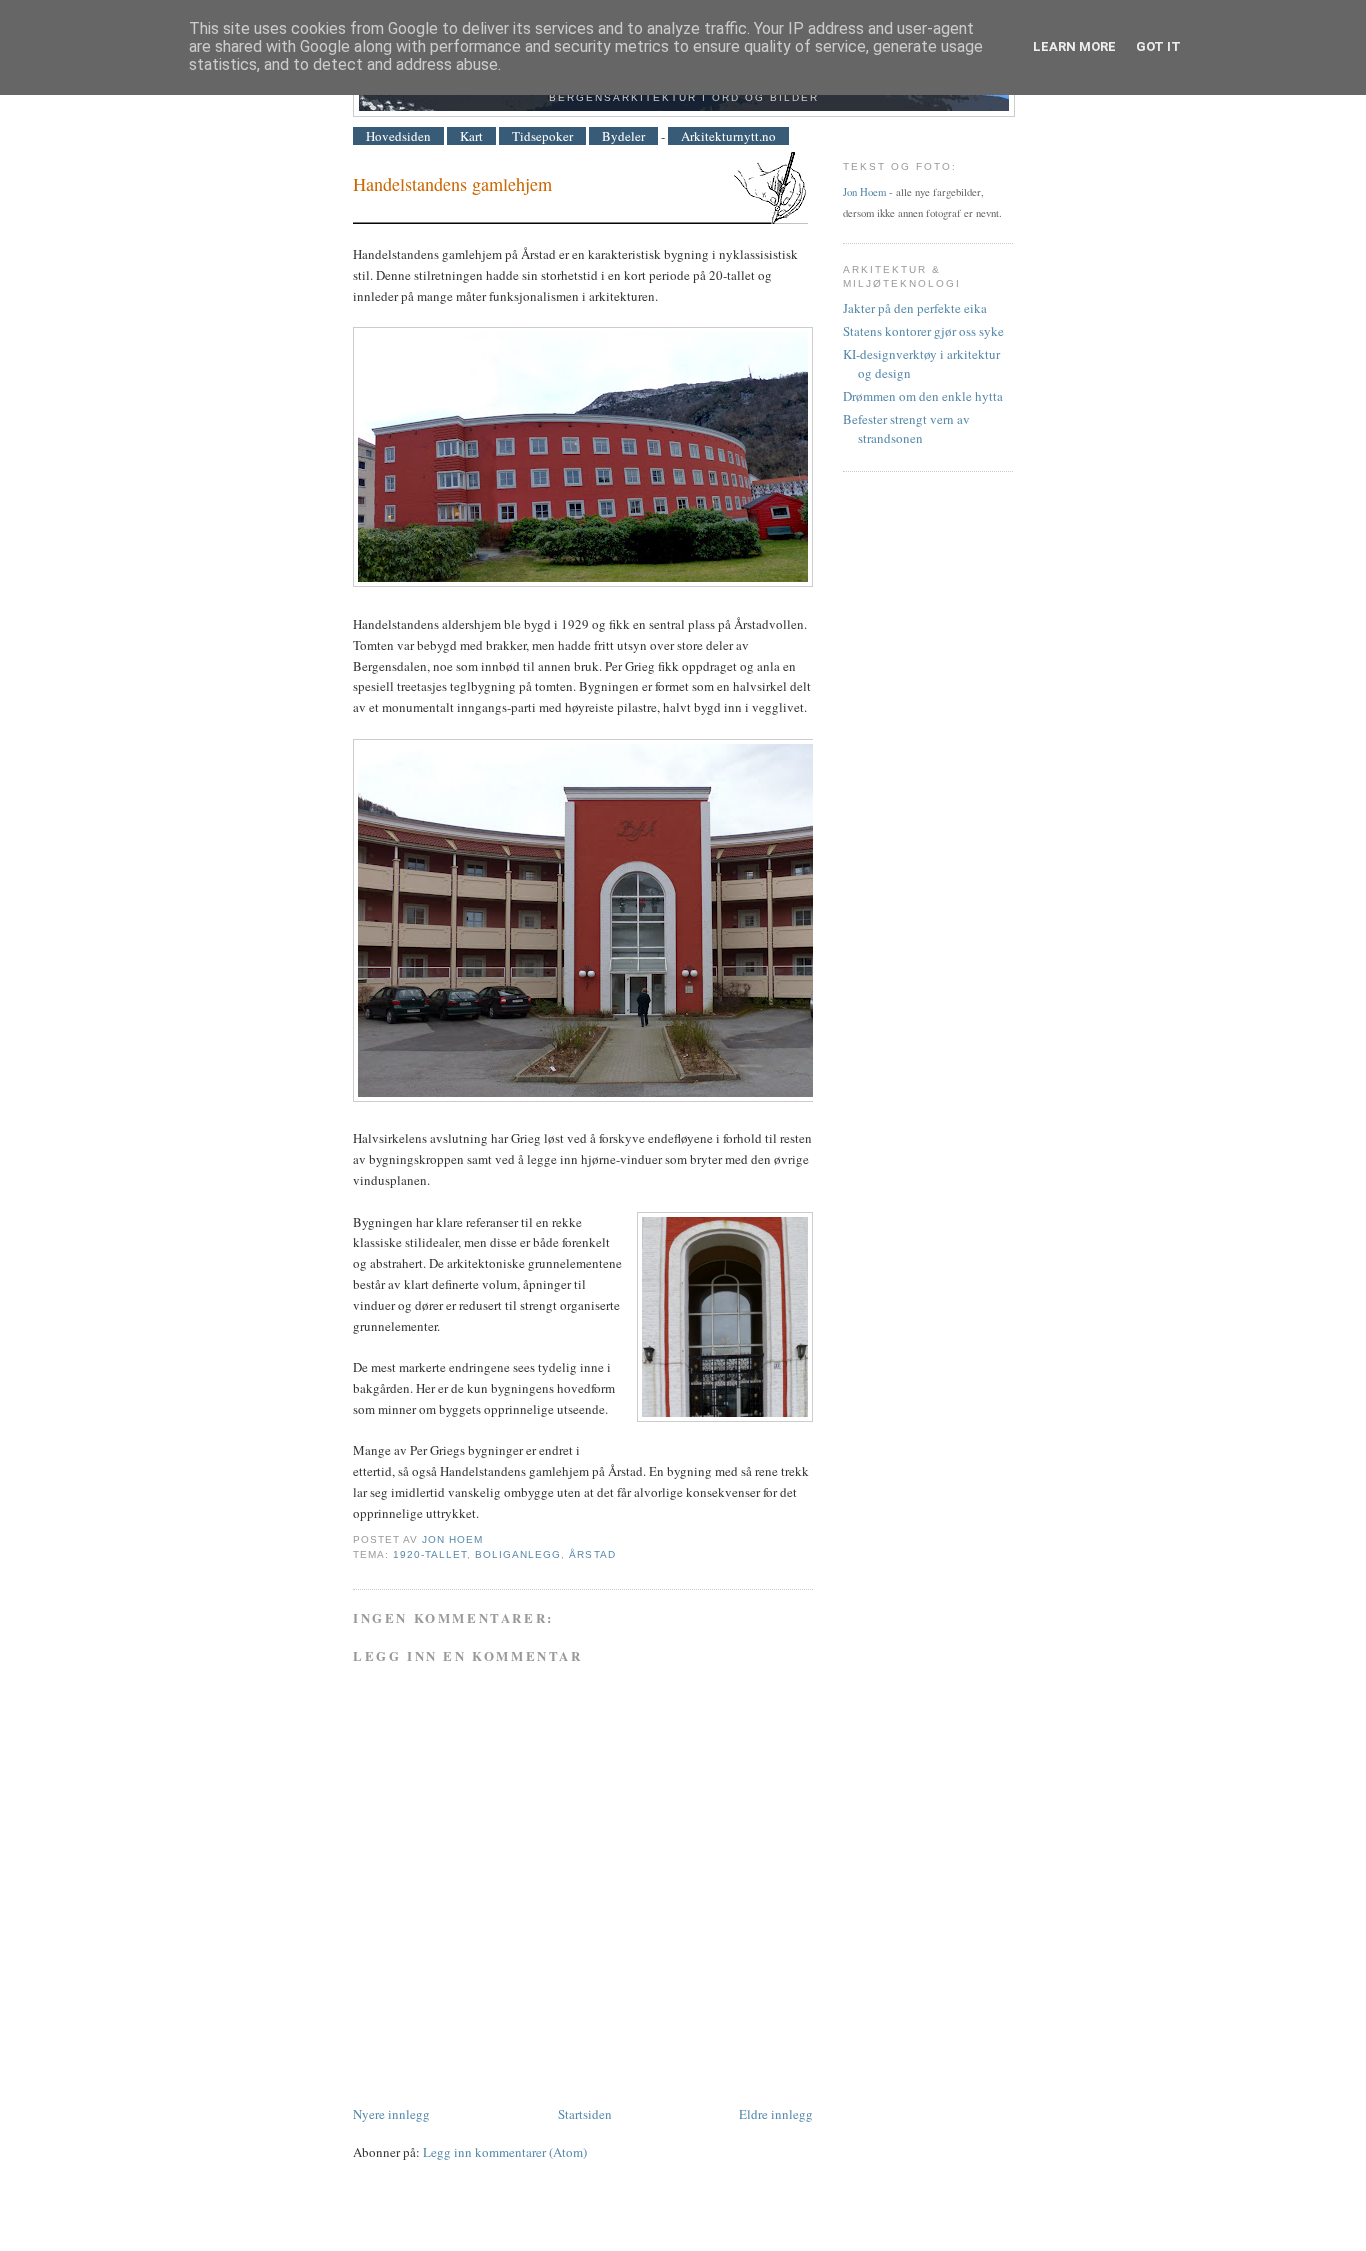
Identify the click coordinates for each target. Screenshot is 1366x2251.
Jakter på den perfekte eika (915, 308)
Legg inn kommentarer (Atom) (505, 2152)
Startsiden (585, 2114)
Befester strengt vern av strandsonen (906, 429)
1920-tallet (430, 1554)
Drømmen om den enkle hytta (923, 396)
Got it (1158, 46)
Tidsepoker (542, 136)
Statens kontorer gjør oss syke (923, 331)
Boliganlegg (518, 1554)
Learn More (1074, 46)
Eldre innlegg (776, 2114)
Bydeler (623, 136)
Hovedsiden (398, 136)
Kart (471, 136)
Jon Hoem (864, 192)
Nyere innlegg (391, 2114)
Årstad (592, 1554)
